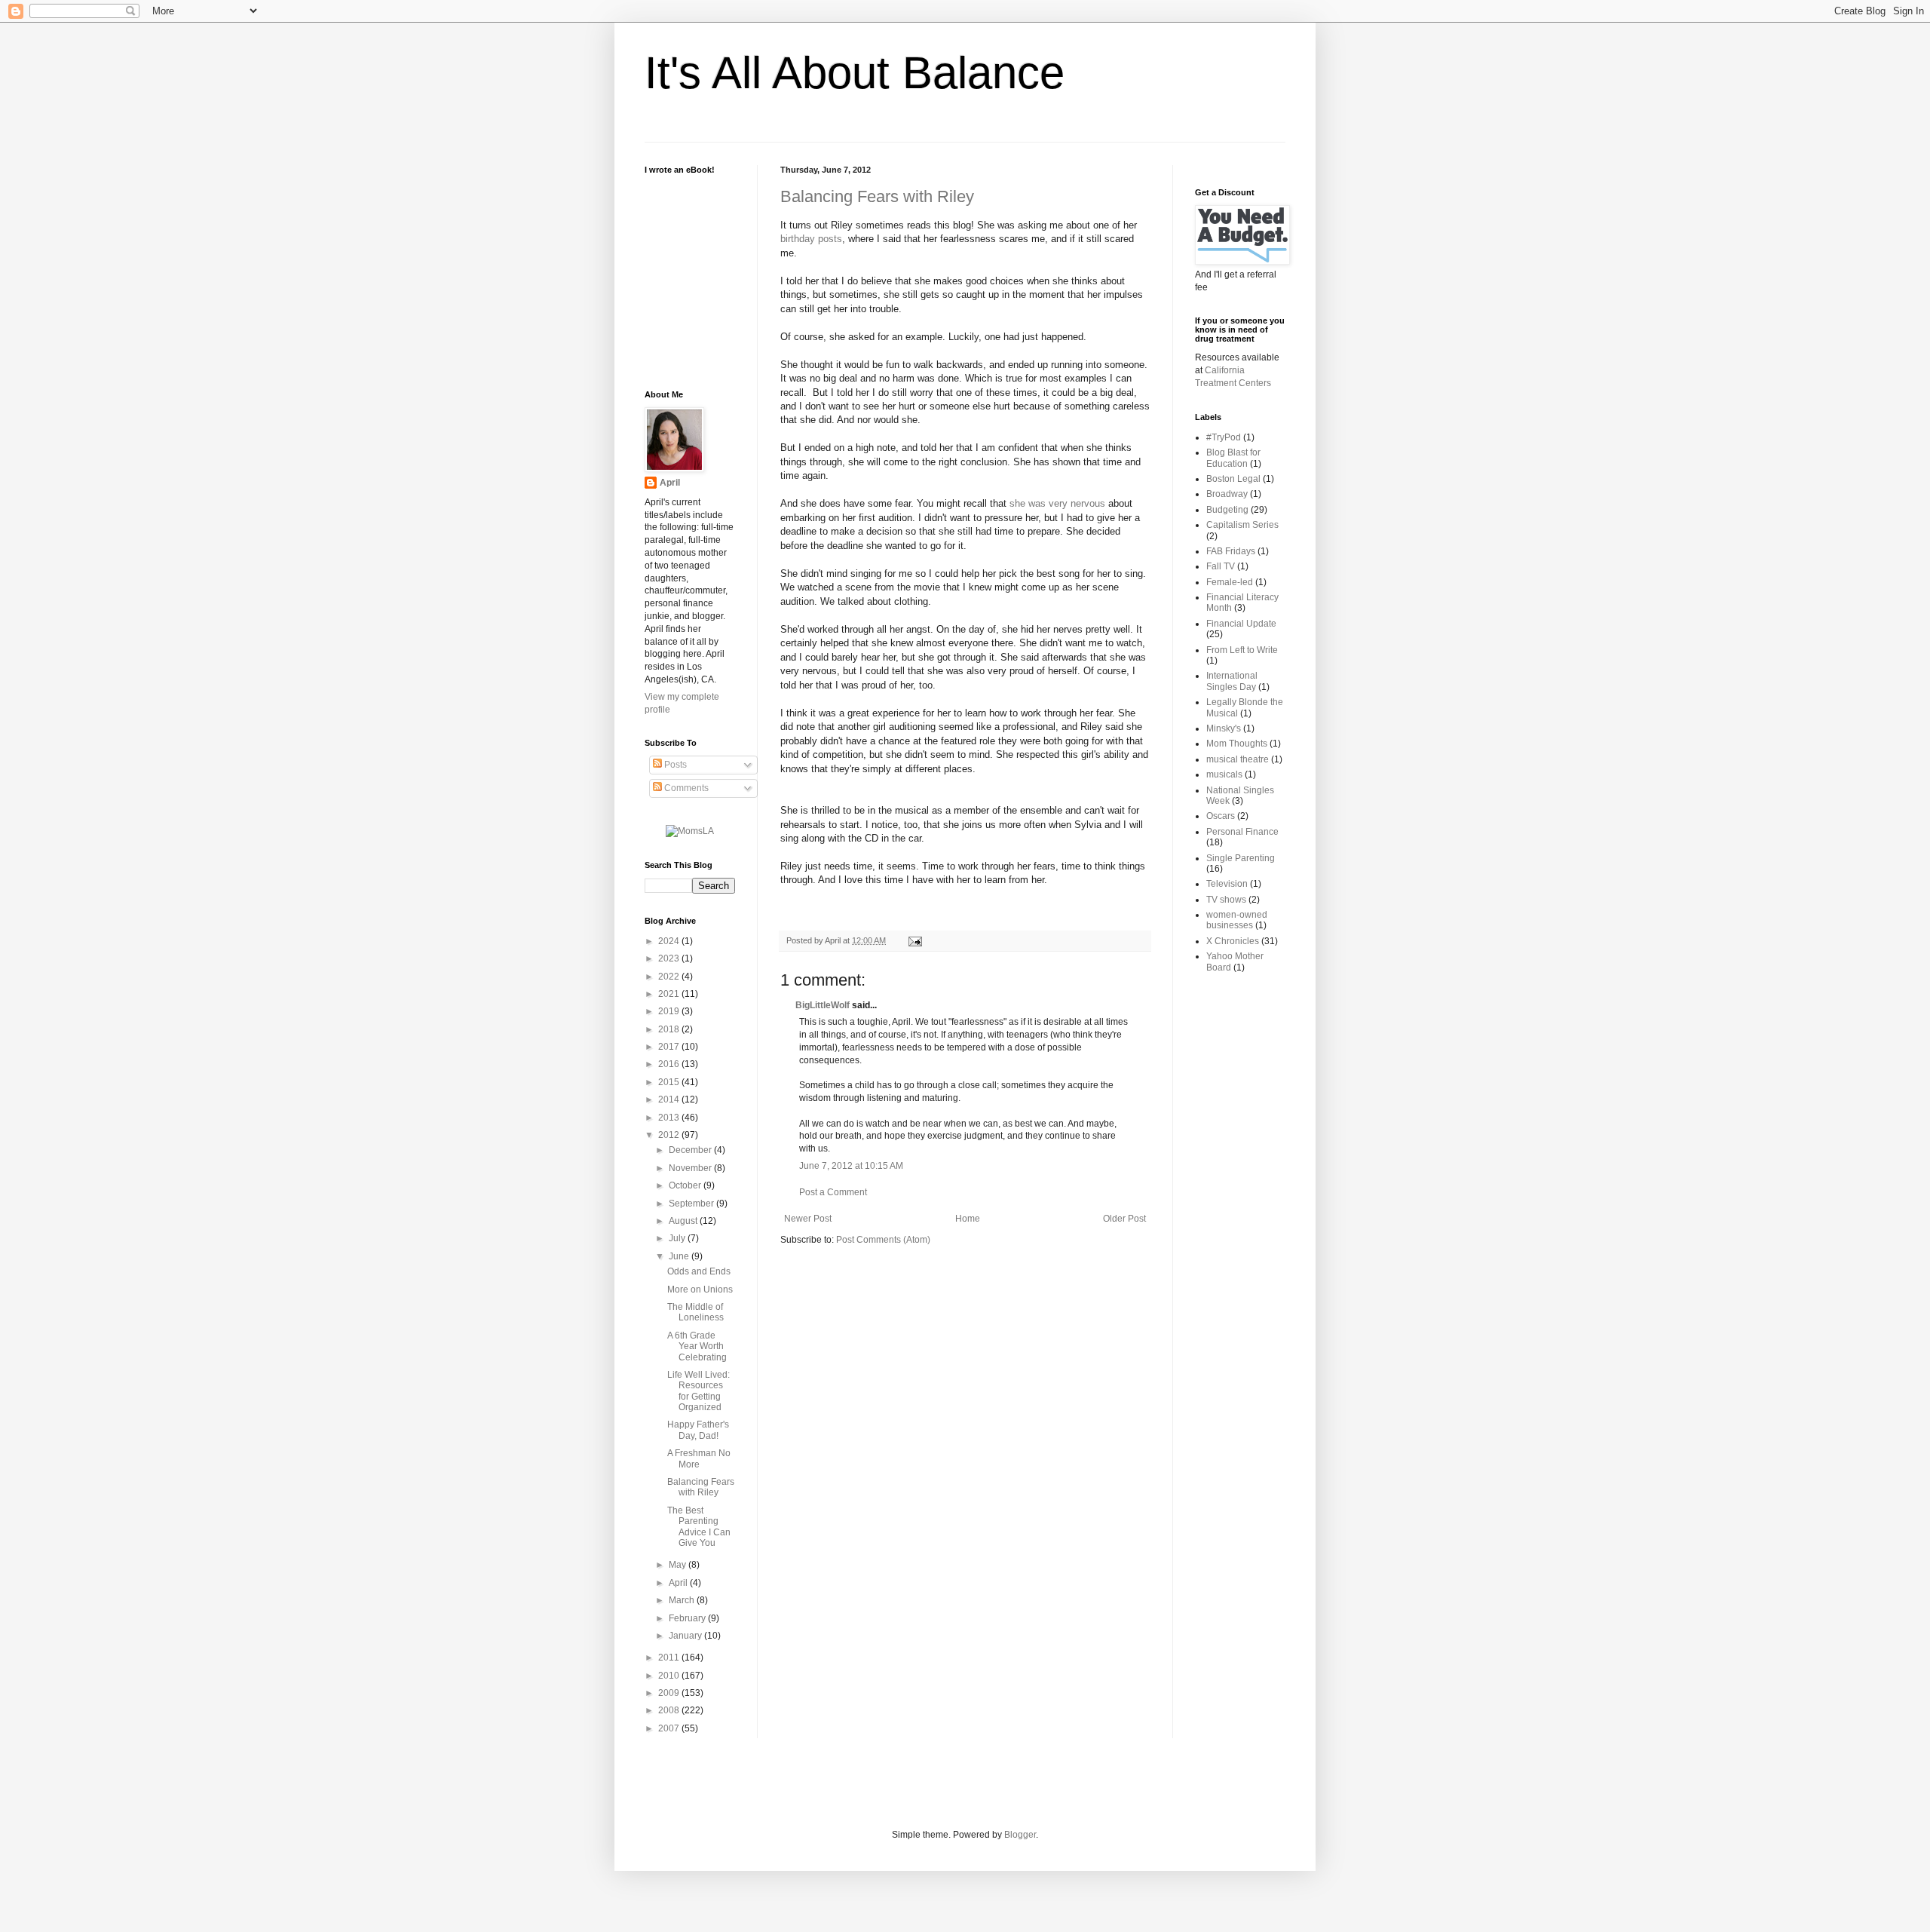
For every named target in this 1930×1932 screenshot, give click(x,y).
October (686, 1185)
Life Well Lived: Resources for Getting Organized (698, 1391)
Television (1227, 884)
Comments (685, 788)
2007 (670, 1728)
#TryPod (1224, 437)
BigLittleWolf (823, 1005)
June (680, 1256)
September (692, 1204)
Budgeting (1227, 510)
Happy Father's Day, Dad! (698, 1430)
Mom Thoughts (1237, 744)
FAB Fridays (1231, 551)
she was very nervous (1057, 503)
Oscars (1221, 816)
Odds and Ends (699, 1271)
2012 (670, 1135)
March (683, 1600)
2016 (670, 1064)
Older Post (1124, 1219)
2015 (670, 1082)
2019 (670, 1011)
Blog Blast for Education (1233, 458)
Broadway (1227, 494)
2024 (670, 941)
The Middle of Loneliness (695, 1312)
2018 (670, 1029)
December (691, 1150)
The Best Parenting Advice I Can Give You (699, 1527)
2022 (670, 977)
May (679, 1565)
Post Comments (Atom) (883, 1240)
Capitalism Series (1242, 525)
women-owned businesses (1237, 920)
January (686, 1636)
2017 (670, 1047)
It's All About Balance (855, 73)
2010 (670, 1676)
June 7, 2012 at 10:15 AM (851, 1166)
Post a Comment (833, 1192)
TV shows (1226, 900)
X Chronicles (1233, 941)
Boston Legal (1233, 479)
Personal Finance (1242, 832)
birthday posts (811, 239)
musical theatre (1238, 759)
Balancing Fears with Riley (877, 196)
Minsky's (1224, 728)
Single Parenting (1241, 858)
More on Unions (700, 1290)
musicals (1224, 774)
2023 (670, 958)
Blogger (1020, 1835)
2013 (670, 1118)
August (684, 1221)
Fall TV (1221, 566)
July (678, 1238)
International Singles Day (1232, 681)
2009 (670, 1693)
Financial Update (1241, 624)
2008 (670, 1710)
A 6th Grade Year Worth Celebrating (697, 1346)
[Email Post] (913, 940)
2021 (670, 994)
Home (968, 1219)
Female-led (1230, 582)
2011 (670, 1658)
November (691, 1168)
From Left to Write (1242, 650)
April (670, 483)
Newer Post (808, 1219)
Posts (674, 765)
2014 (670, 1099)
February (688, 1618)
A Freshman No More (699, 1458)
